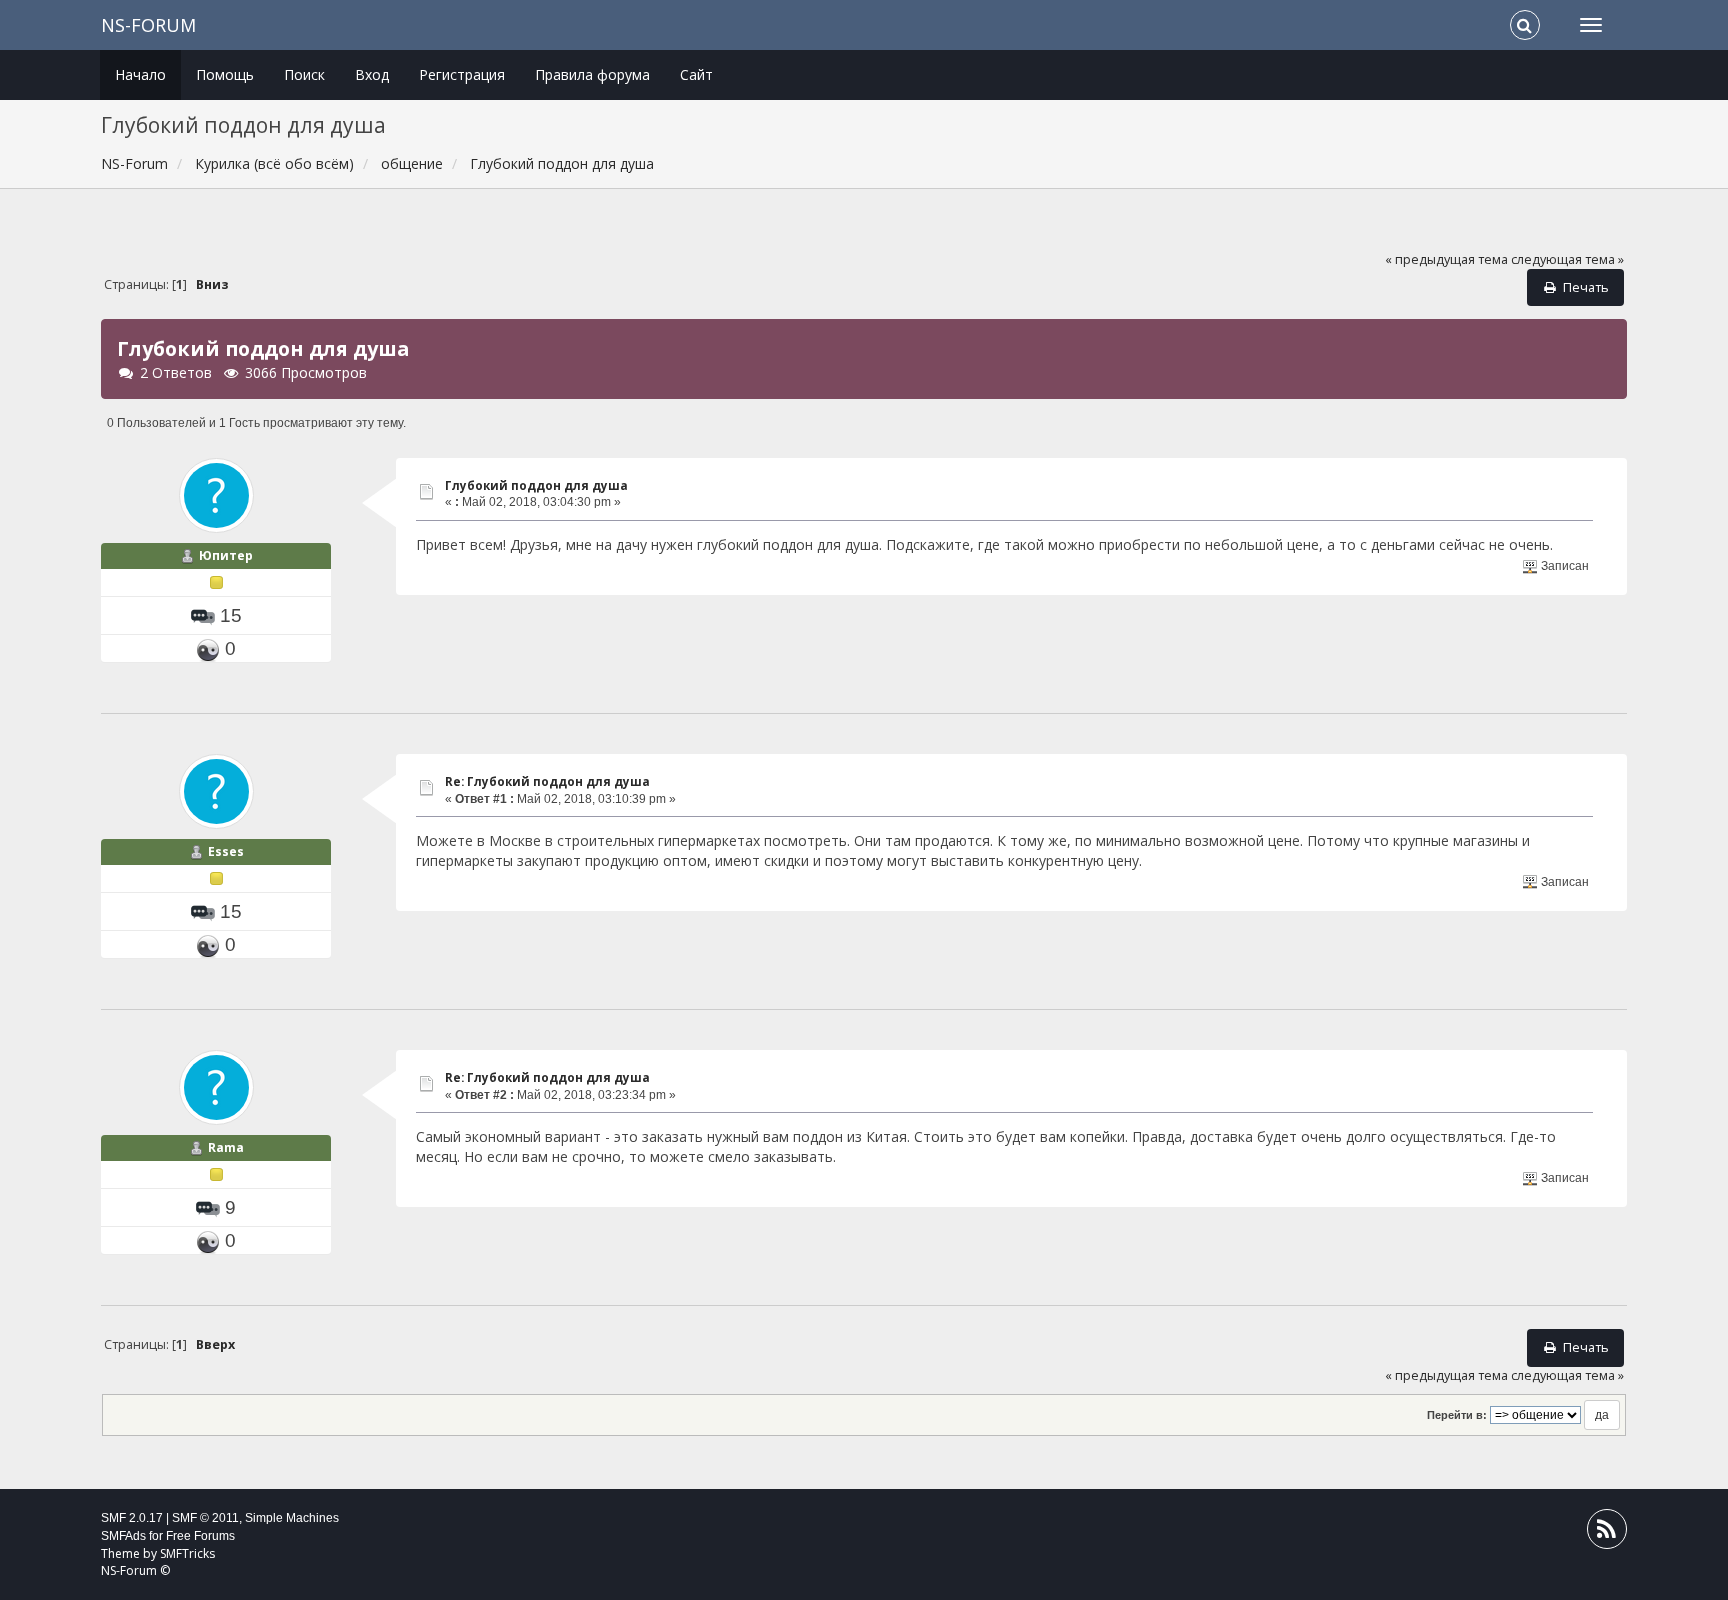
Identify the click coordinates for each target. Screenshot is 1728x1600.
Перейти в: (1457, 1415)
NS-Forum (148, 25)
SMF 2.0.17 (132, 1518)
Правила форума (592, 74)
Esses (226, 851)
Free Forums (200, 1536)
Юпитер (226, 555)
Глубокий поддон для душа (536, 485)
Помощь (225, 74)
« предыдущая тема (1446, 259)
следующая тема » (1567, 259)
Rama (226, 1147)
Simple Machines (292, 1518)
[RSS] (1607, 1533)
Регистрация (462, 74)
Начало (140, 74)
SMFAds (123, 1536)
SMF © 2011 (205, 1518)
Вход (372, 74)
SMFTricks (187, 1553)
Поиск (304, 74)
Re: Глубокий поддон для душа (547, 781)
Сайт (696, 74)
